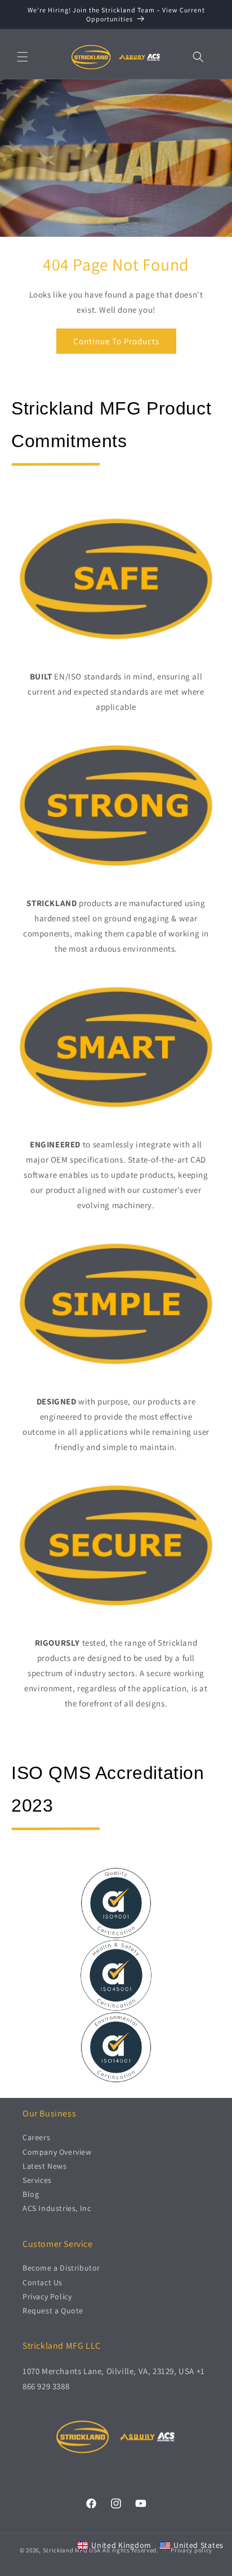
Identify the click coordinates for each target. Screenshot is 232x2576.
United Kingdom (121, 2545)
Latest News (45, 2166)
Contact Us (43, 2282)
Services (37, 2180)
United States (198, 2545)
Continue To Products (116, 341)
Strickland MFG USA (72, 2550)
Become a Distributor (61, 2268)
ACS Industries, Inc (57, 2208)
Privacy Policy (47, 2296)
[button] (23, 57)
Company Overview (57, 2152)
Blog (31, 2194)
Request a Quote (53, 2311)
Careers (36, 2137)
